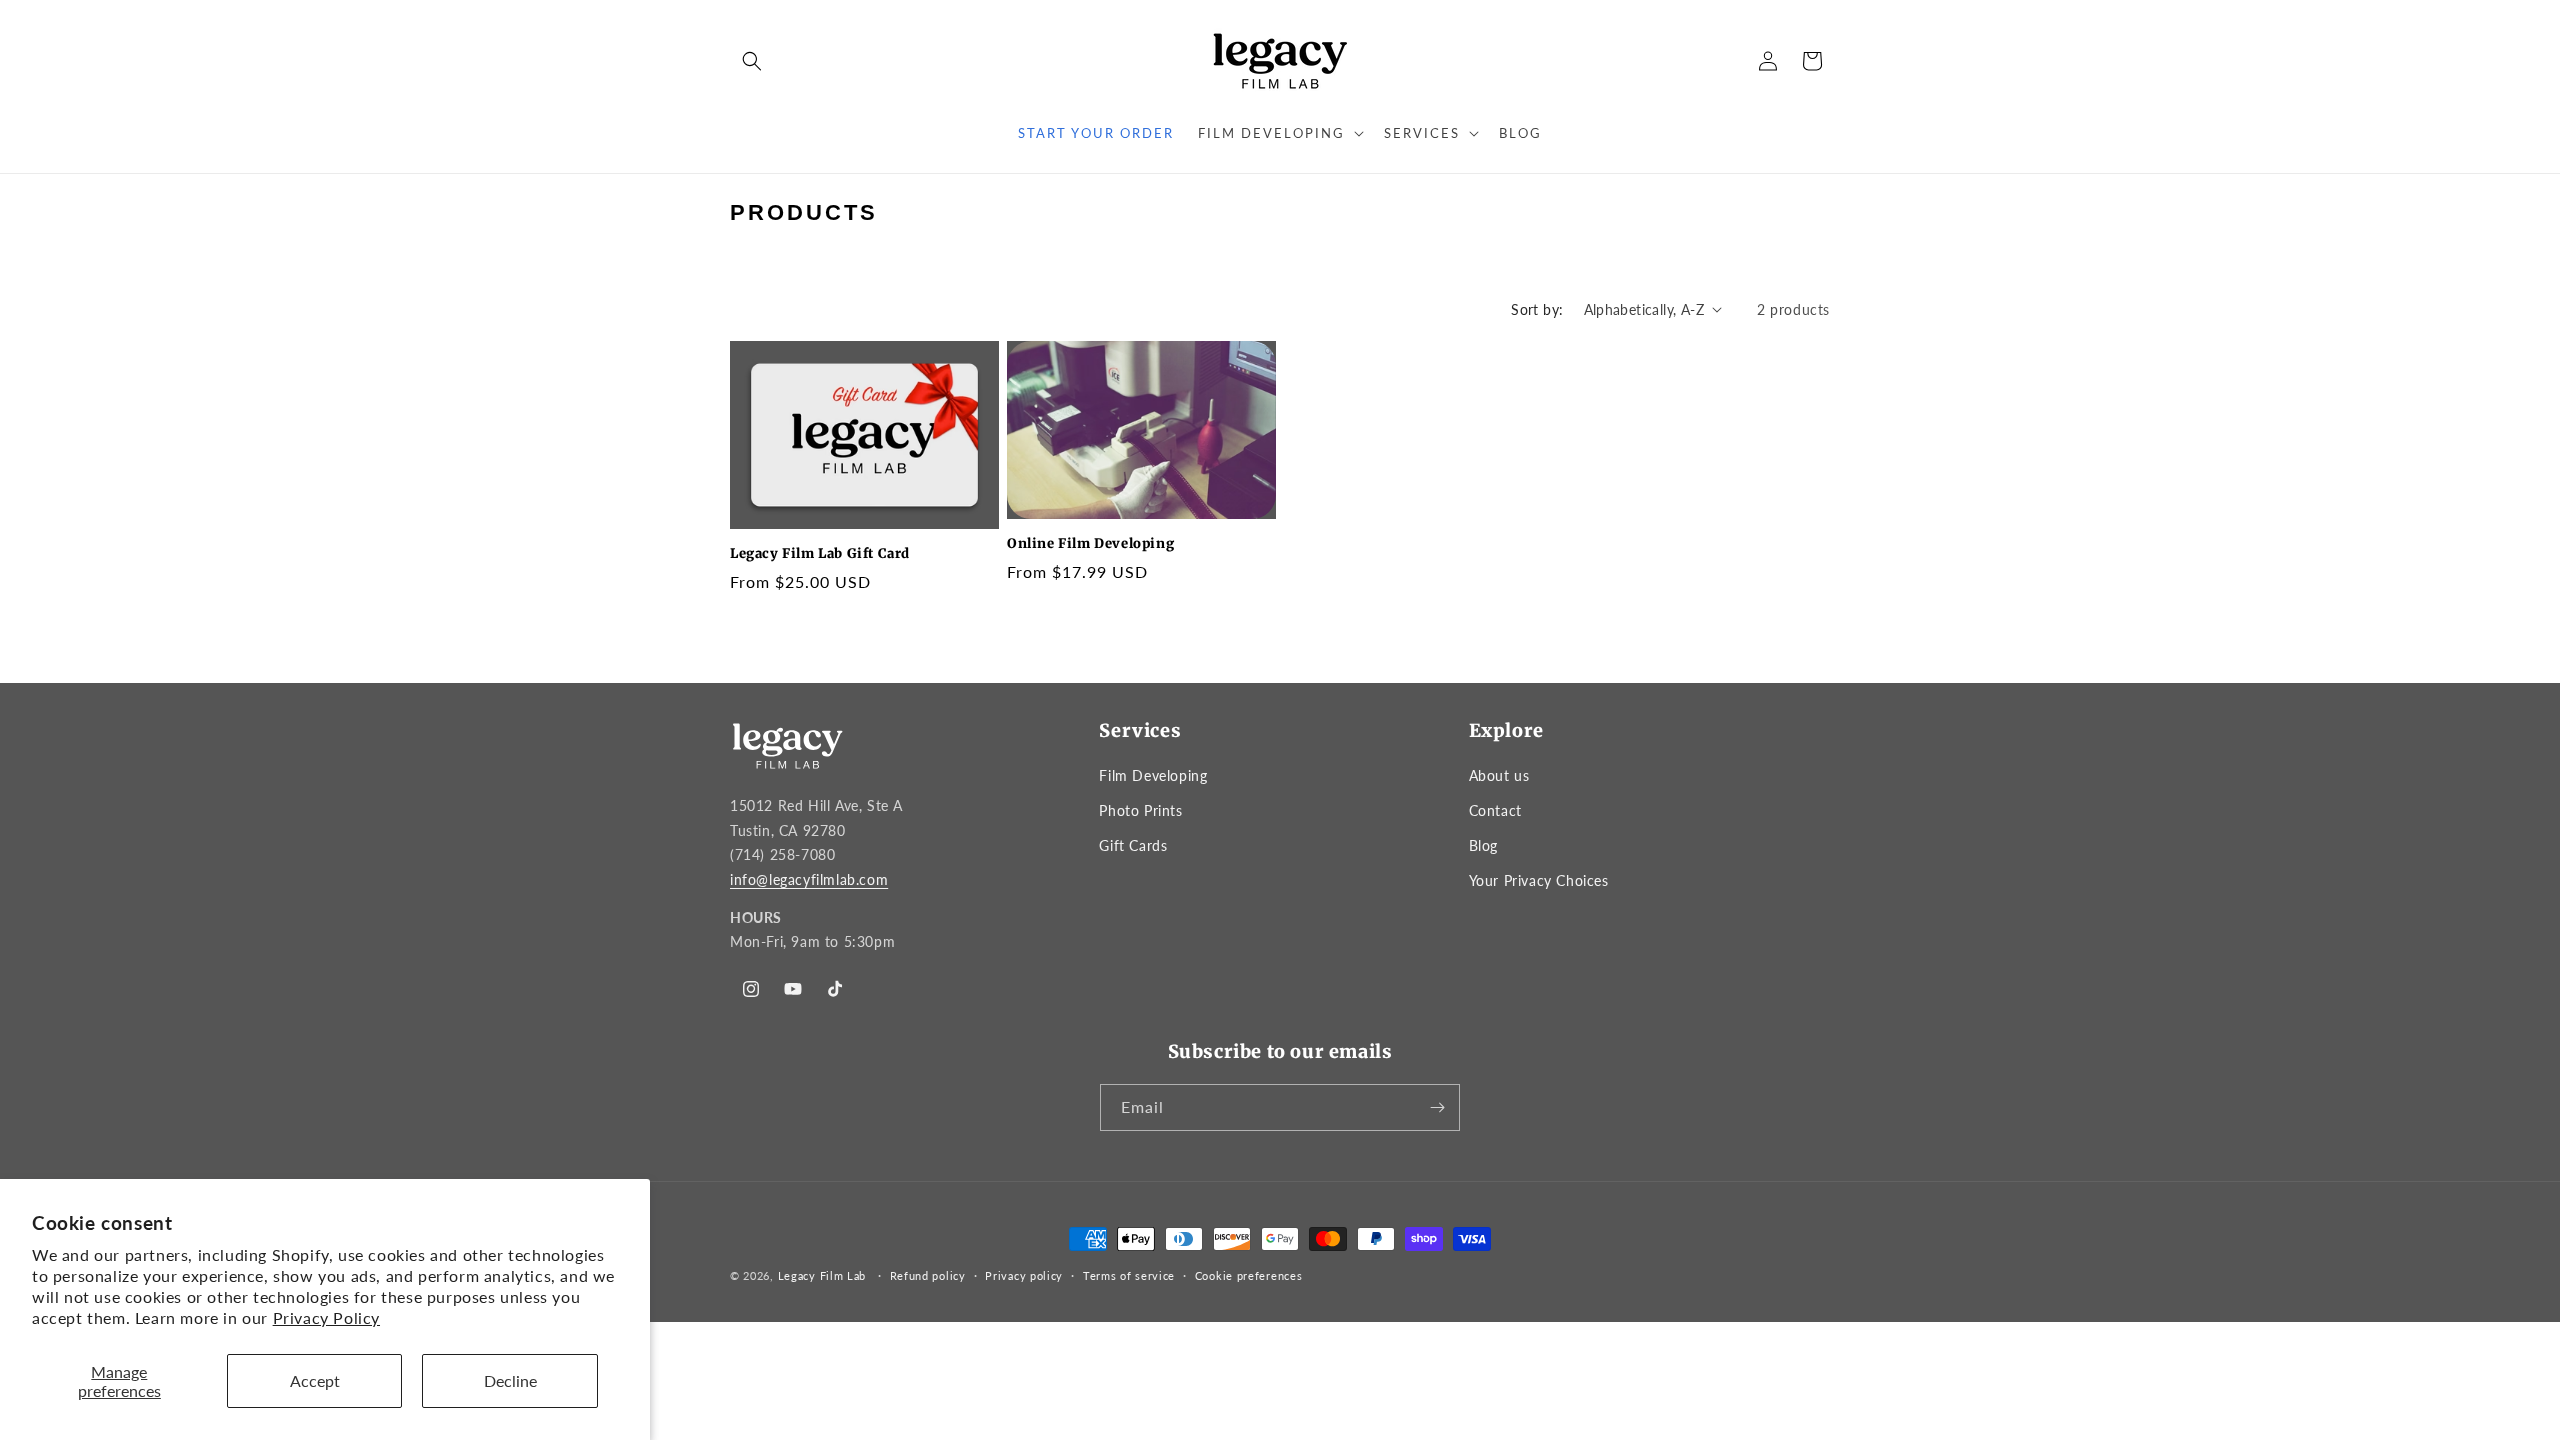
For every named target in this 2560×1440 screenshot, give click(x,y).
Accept (315, 1380)
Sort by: (1537, 309)
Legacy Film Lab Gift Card (820, 554)
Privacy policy (1024, 1275)
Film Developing (1153, 775)
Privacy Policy (326, 1317)
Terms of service (1129, 1275)
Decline (510, 1380)
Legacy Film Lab (822, 1275)
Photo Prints (1140, 810)
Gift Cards (1133, 845)
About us (1499, 775)
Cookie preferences (1249, 1275)
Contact (1495, 810)
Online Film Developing (1090, 544)
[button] (752, 61)
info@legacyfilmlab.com (809, 880)
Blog (1483, 845)
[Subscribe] (1437, 1107)
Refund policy (928, 1275)
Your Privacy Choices (1539, 880)
